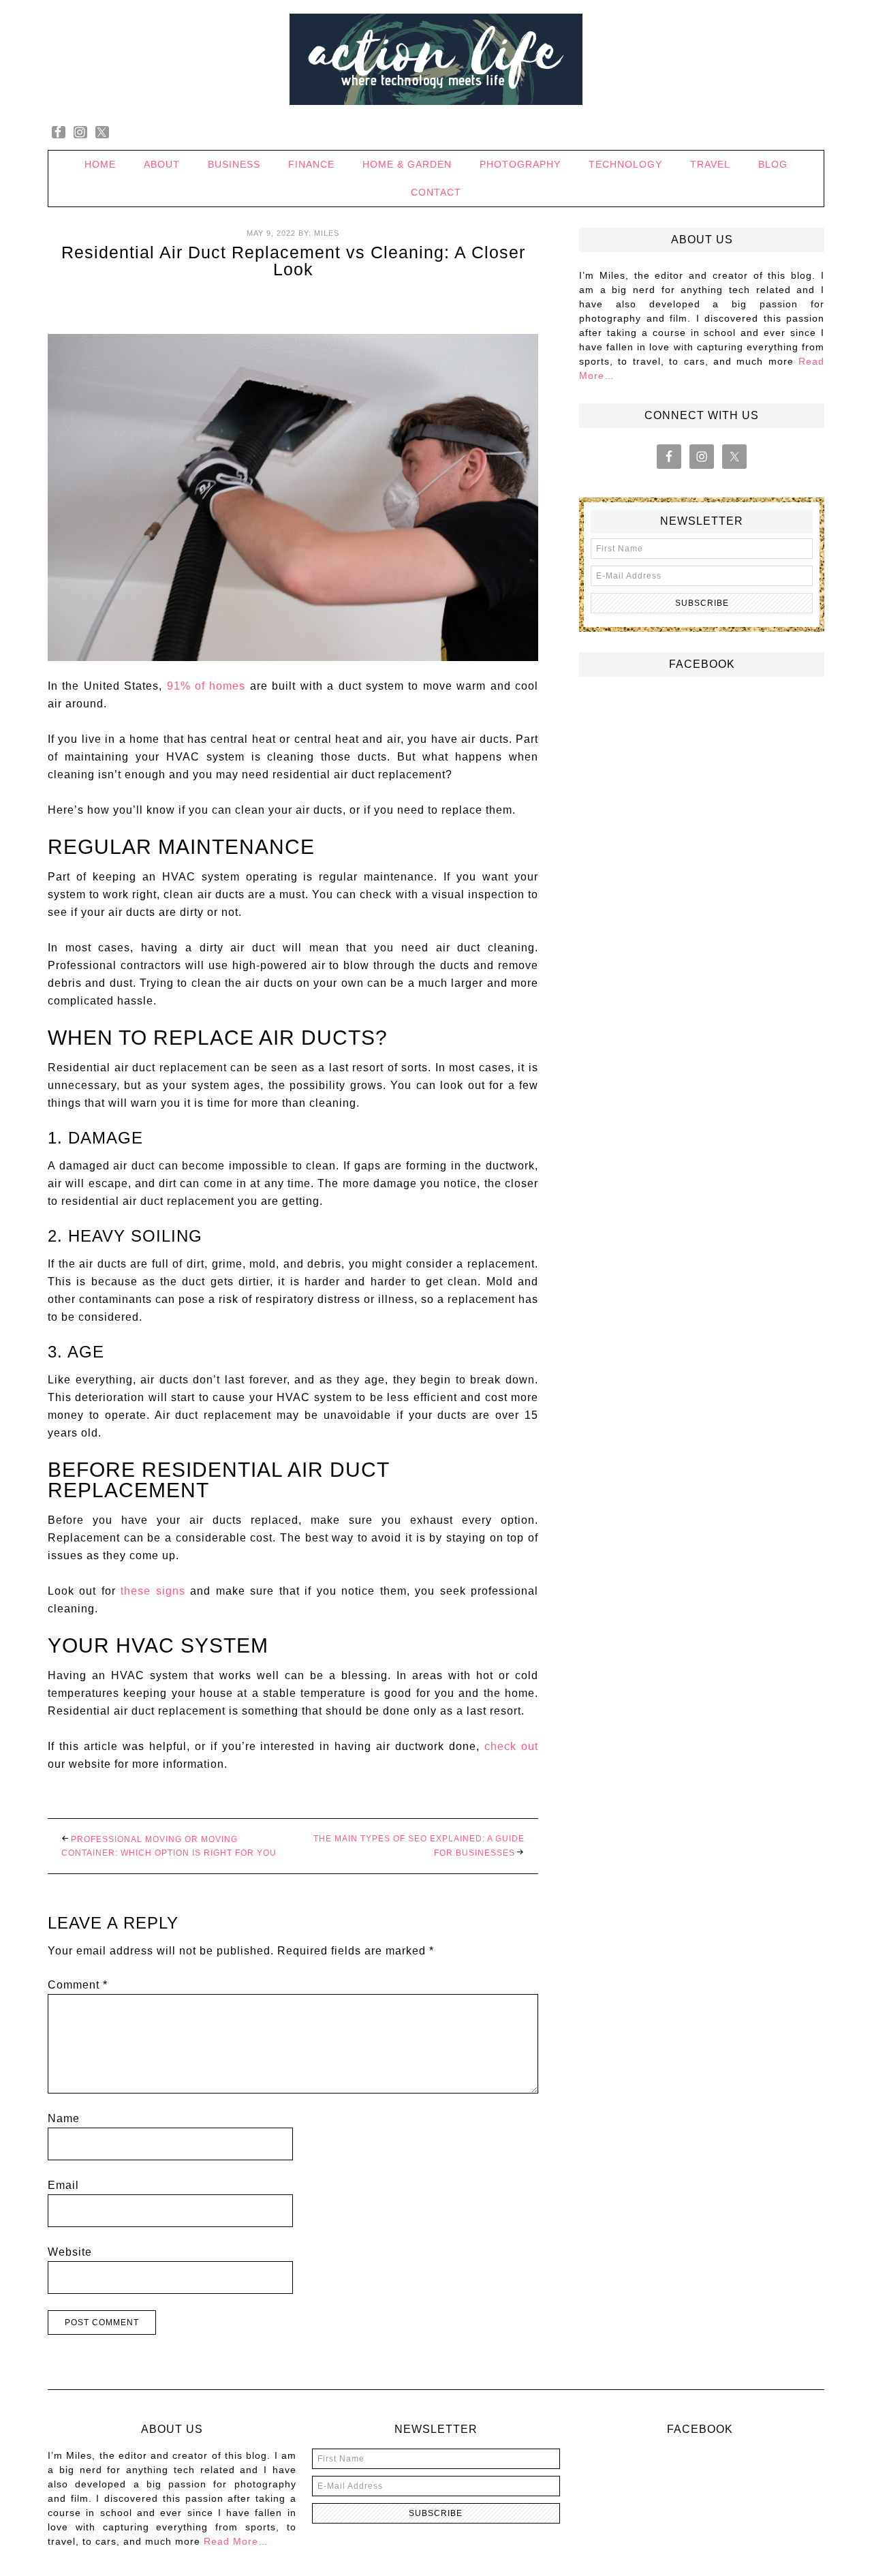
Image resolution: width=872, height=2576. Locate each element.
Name (64, 2118)
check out (511, 1746)
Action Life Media (436, 60)
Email (63, 2185)
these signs (153, 1591)
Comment (78, 1985)
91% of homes (206, 686)
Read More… (236, 2541)
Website (70, 2252)
